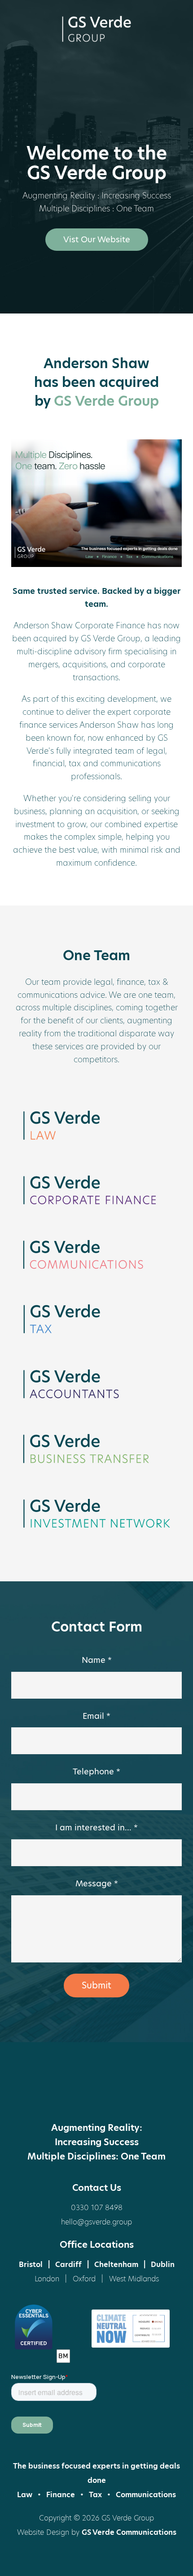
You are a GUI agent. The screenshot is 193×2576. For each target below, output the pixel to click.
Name (97, 1660)
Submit (96, 1985)
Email (96, 1716)
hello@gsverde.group (96, 2222)
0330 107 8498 (97, 2208)
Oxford (84, 2279)
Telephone (96, 1771)
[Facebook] (29, 2094)
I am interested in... (96, 1827)
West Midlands (134, 2279)
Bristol (31, 2265)
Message (97, 1883)
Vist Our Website (97, 239)
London (47, 2279)
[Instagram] (130, 2094)
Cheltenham (116, 2265)
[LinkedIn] (96, 2094)
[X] (63, 2094)
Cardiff (68, 2265)
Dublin (163, 2265)
